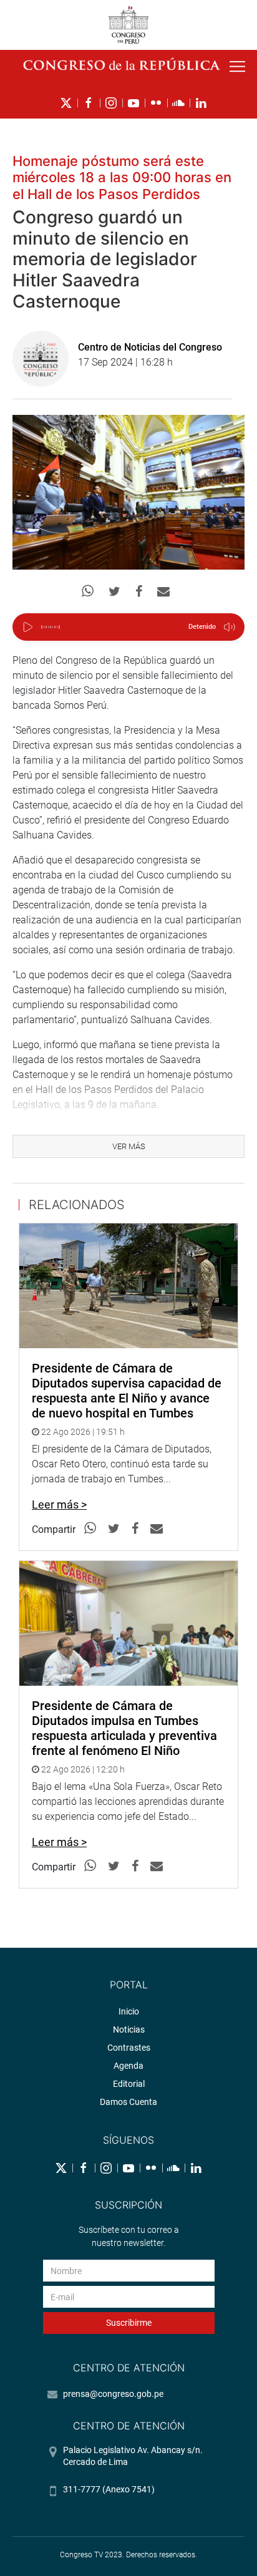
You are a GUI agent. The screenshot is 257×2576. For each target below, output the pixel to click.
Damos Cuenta (128, 2102)
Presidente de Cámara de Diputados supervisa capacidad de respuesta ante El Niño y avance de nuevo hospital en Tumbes (127, 1391)
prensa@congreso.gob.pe (113, 2394)
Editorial (129, 2084)
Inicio (129, 2011)
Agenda (128, 2066)
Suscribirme (129, 2323)
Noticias (129, 2029)
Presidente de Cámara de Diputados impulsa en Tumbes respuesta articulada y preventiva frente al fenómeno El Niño (124, 1728)
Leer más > (59, 1504)
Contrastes (129, 2048)
